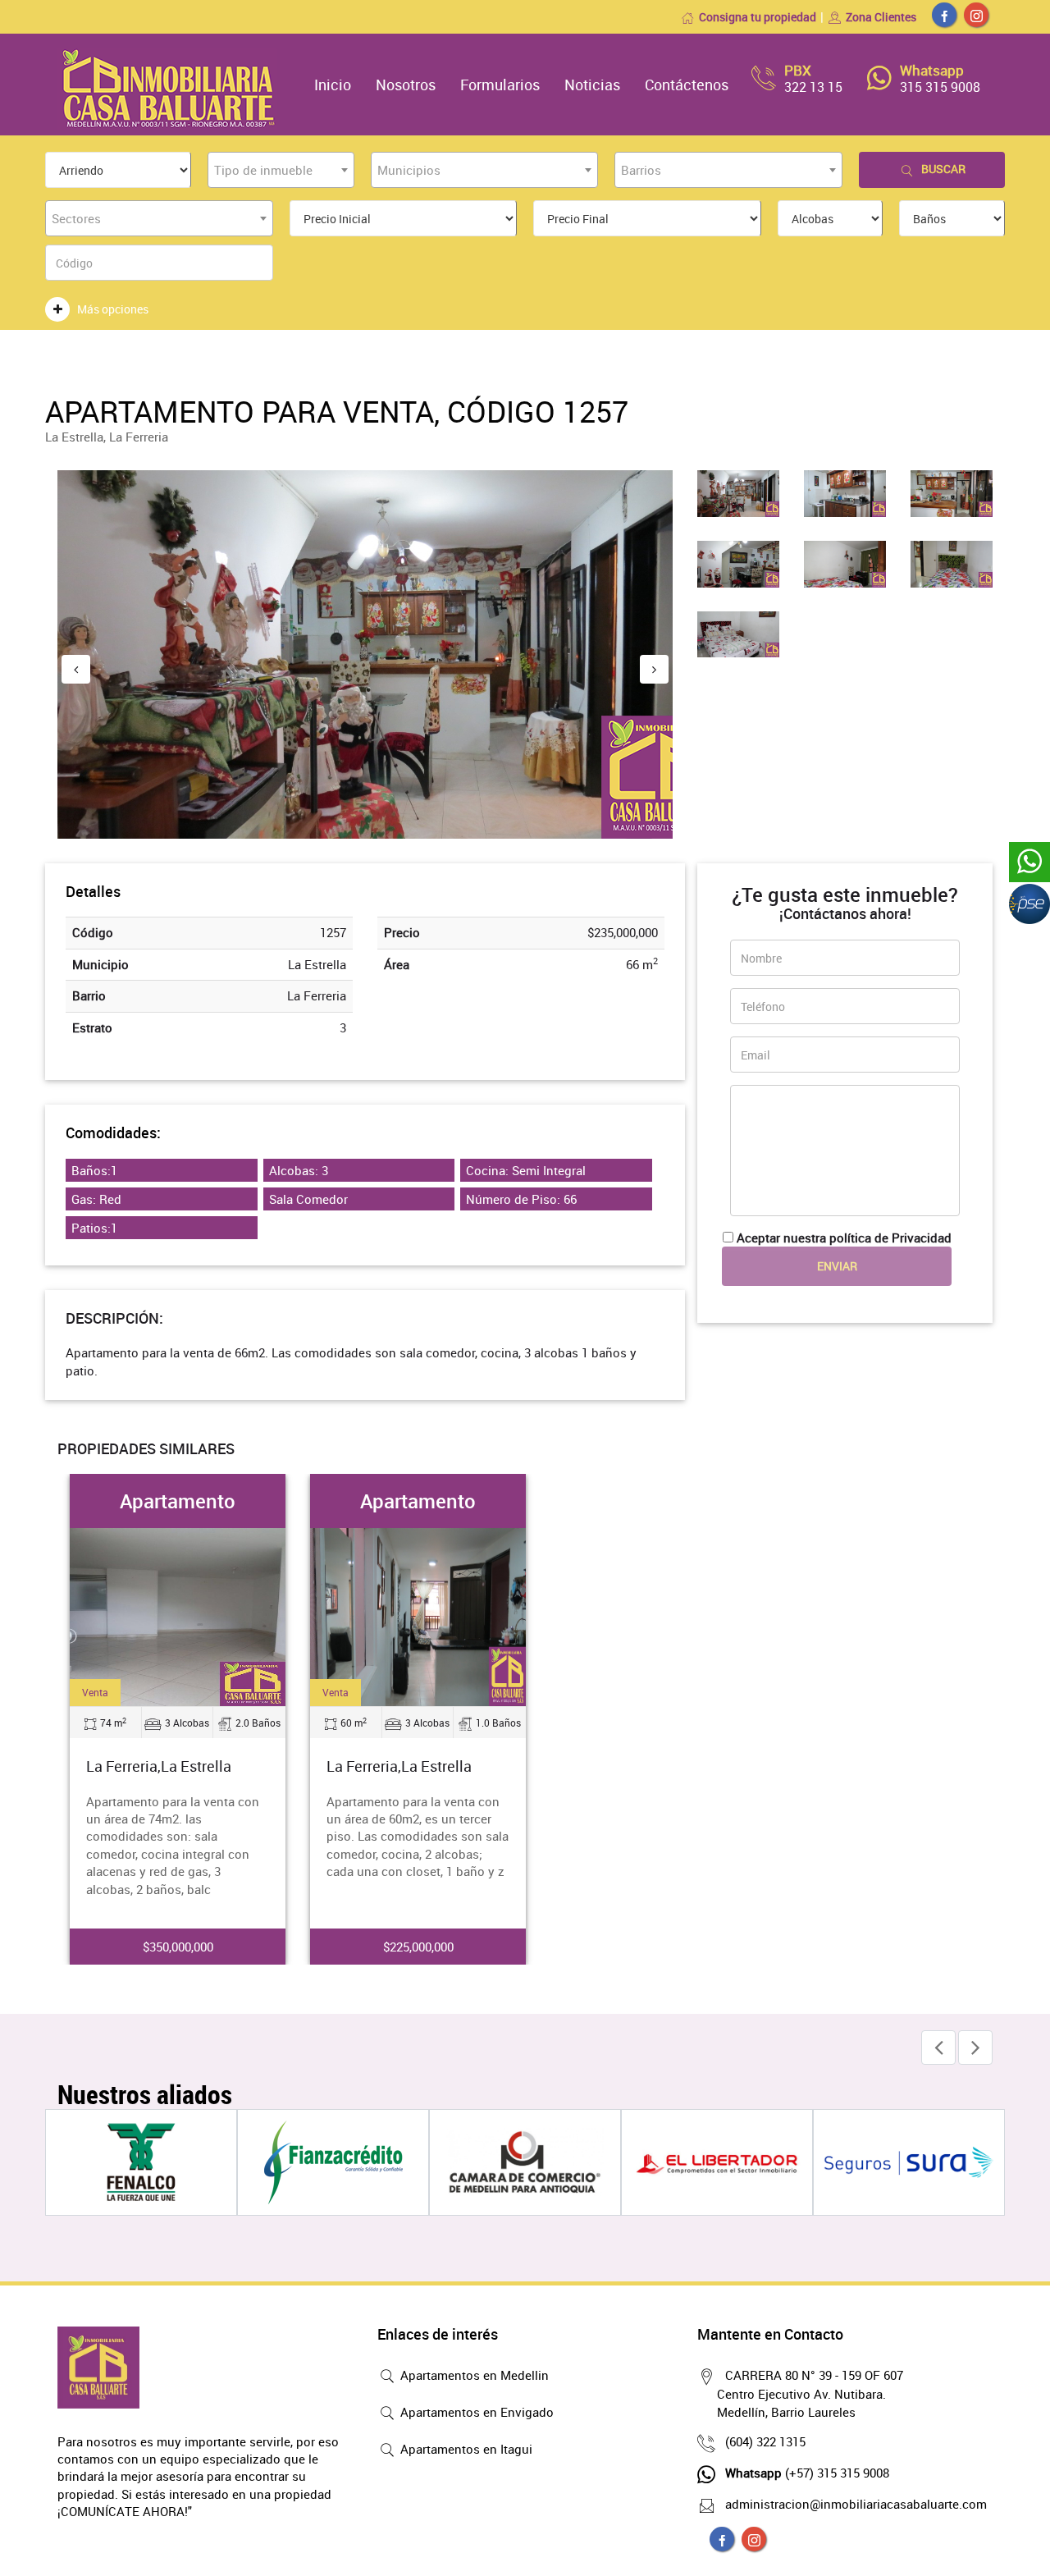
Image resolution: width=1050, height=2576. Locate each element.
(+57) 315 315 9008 (807, 2473)
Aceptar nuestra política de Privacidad (844, 1238)
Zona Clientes (881, 17)
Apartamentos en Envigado (475, 2412)
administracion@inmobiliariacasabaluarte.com (856, 2504)
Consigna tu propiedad (758, 17)
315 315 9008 (940, 87)
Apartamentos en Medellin (473, 2375)
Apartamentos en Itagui (465, 2449)
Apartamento (178, 1501)
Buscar (943, 169)
